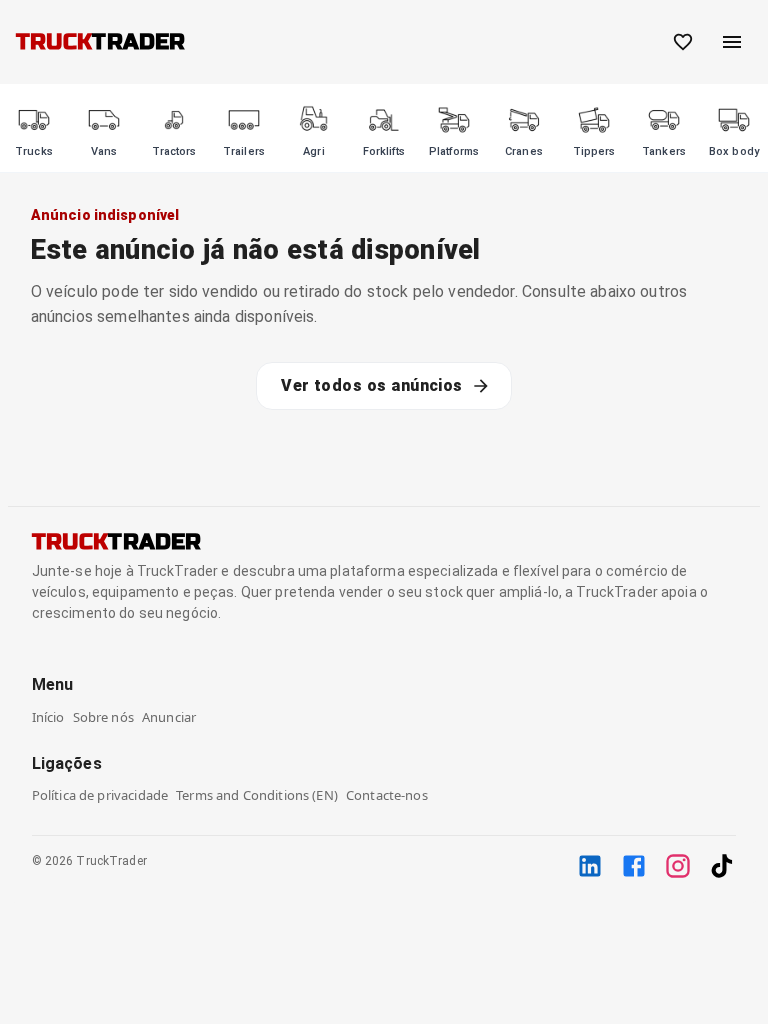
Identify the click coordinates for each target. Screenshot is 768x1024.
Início (48, 717)
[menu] (732, 42)
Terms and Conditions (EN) (257, 795)
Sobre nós (103, 717)
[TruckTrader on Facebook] (634, 866)
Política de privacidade (100, 795)
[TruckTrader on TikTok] (722, 866)
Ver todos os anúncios (372, 385)
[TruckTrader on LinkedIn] (590, 866)
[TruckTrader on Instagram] (678, 866)
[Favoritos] (683, 42)
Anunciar (169, 717)
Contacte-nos (387, 795)
